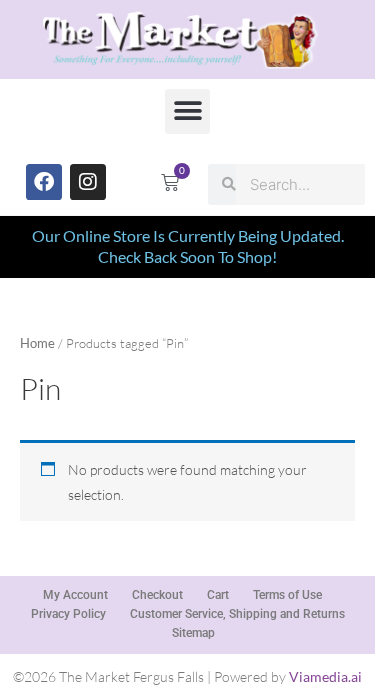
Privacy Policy (68, 614)
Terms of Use (287, 595)
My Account (75, 595)
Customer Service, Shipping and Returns (237, 614)
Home (37, 343)
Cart (218, 595)
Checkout (157, 595)
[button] (187, 111)
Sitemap (193, 633)
